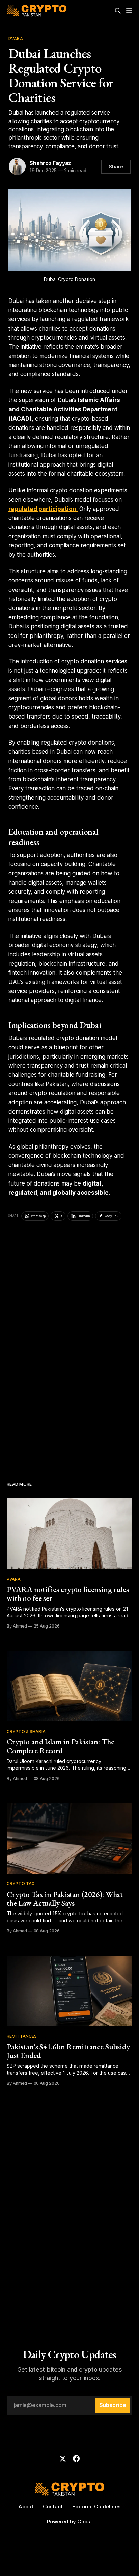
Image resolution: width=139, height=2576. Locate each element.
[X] (63, 2458)
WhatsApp (38, 1216)
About (26, 2507)
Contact (53, 2507)
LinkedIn (84, 1216)
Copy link (112, 1216)
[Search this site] (118, 11)
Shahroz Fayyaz (50, 163)
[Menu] (129, 11)
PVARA (16, 38)
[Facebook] (76, 2458)
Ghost (85, 2521)
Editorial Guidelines (96, 2507)
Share (116, 167)
